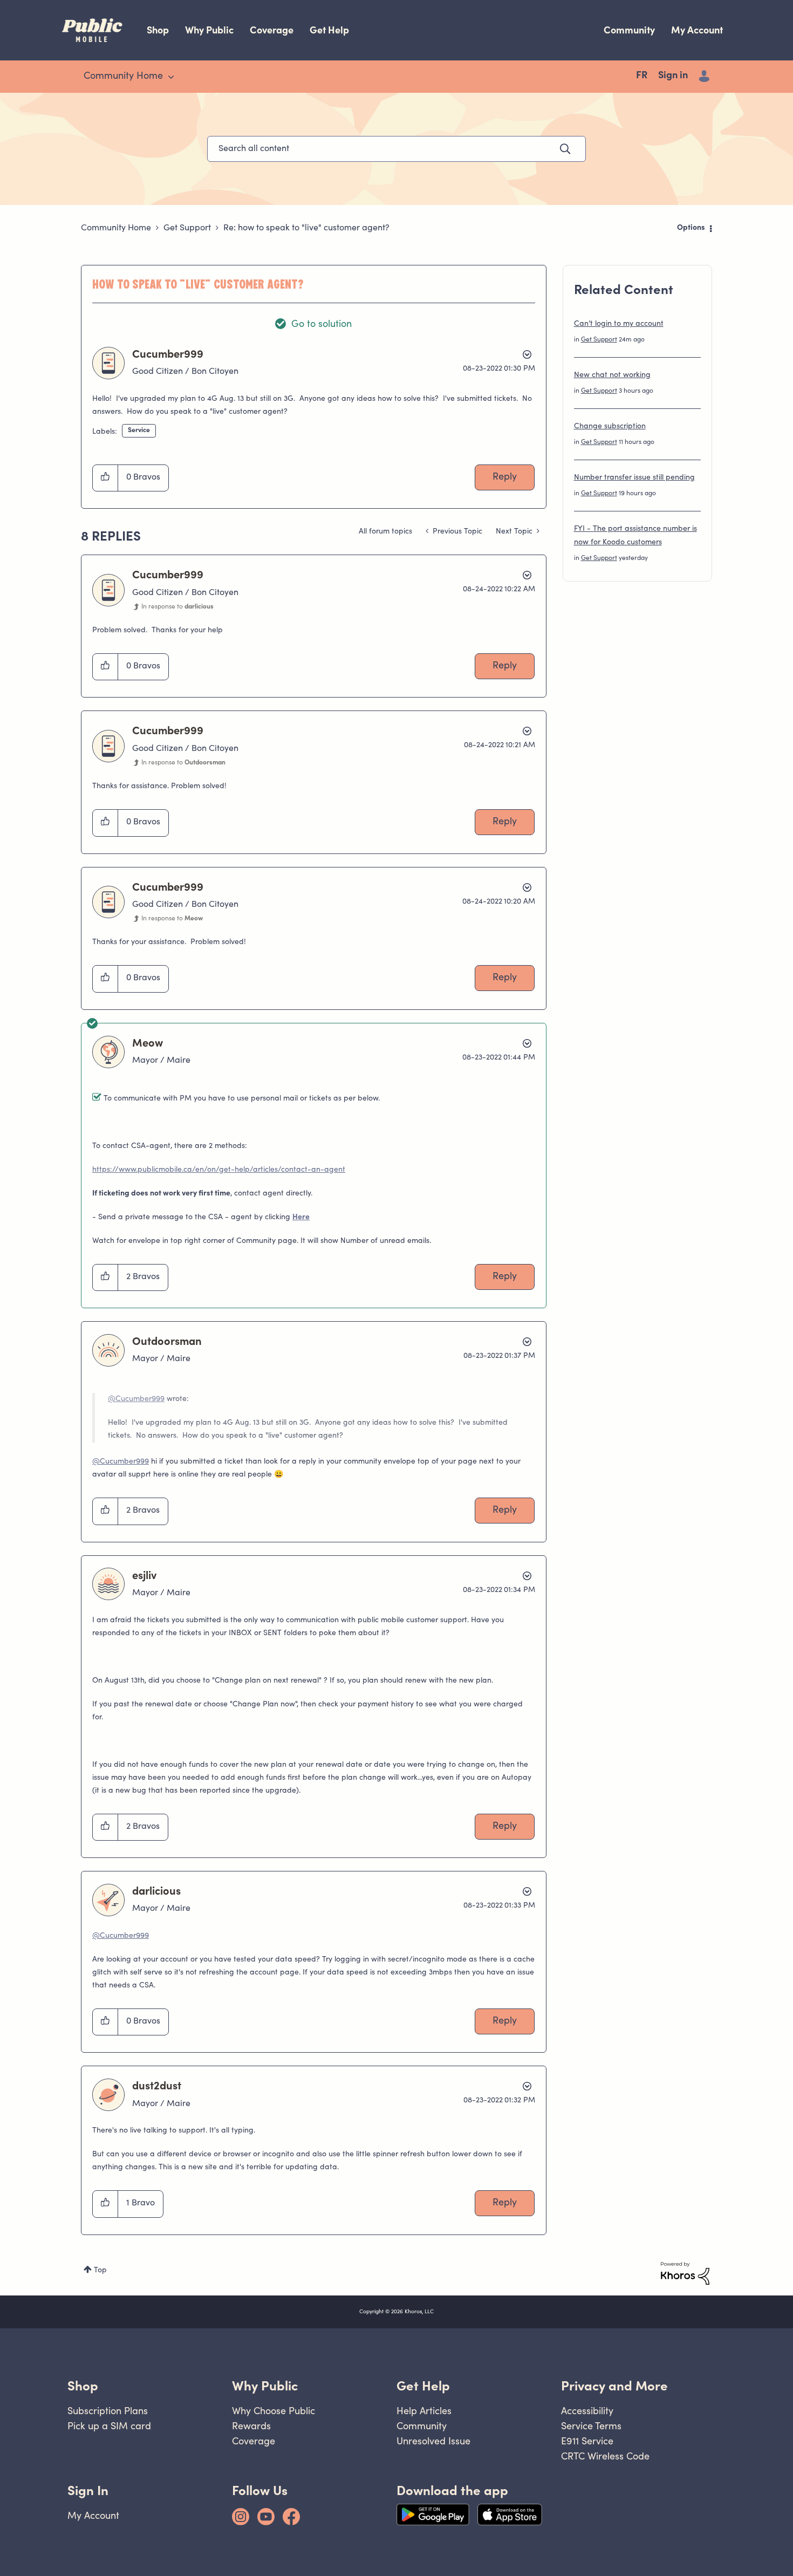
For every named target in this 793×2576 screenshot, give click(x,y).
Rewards (251, 2426)
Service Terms (591, 2426)
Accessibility (587, 2411)
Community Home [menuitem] (123, 77)
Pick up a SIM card (109, 2426)
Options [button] (691, 228)
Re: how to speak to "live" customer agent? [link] (306, 228)
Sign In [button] (88, 2490)
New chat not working (612, 375)
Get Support (187, 228)
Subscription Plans (108, 2411)
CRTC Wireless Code (605, 2456)
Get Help (329, 30)
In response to (177, 607)
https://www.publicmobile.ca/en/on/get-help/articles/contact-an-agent (219, 1170)
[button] (105, 478)
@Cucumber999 (136, 1399)
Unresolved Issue (433, 2441)
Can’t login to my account (619, 324)
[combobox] (396, 149)
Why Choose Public (274, 2411)
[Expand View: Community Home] (171, 77)
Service (139, 431)
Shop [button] (83, 2386)
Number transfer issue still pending (634, 478)
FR (642, 76)
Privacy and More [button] (614, 2386)
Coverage (272, 30)
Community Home (116, 228)
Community (629, 30)
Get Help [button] (423, 2386)
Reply (505, 477)
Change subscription (610, 427)
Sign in (673, 76)
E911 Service (587, 2441)
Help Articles (424, 2411)
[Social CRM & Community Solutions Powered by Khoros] (685, 2273)
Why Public (209, 30)
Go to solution (322, 325)
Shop (158, 30)
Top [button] (100, 2271)
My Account (697, 30)
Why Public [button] (265, 2386)
